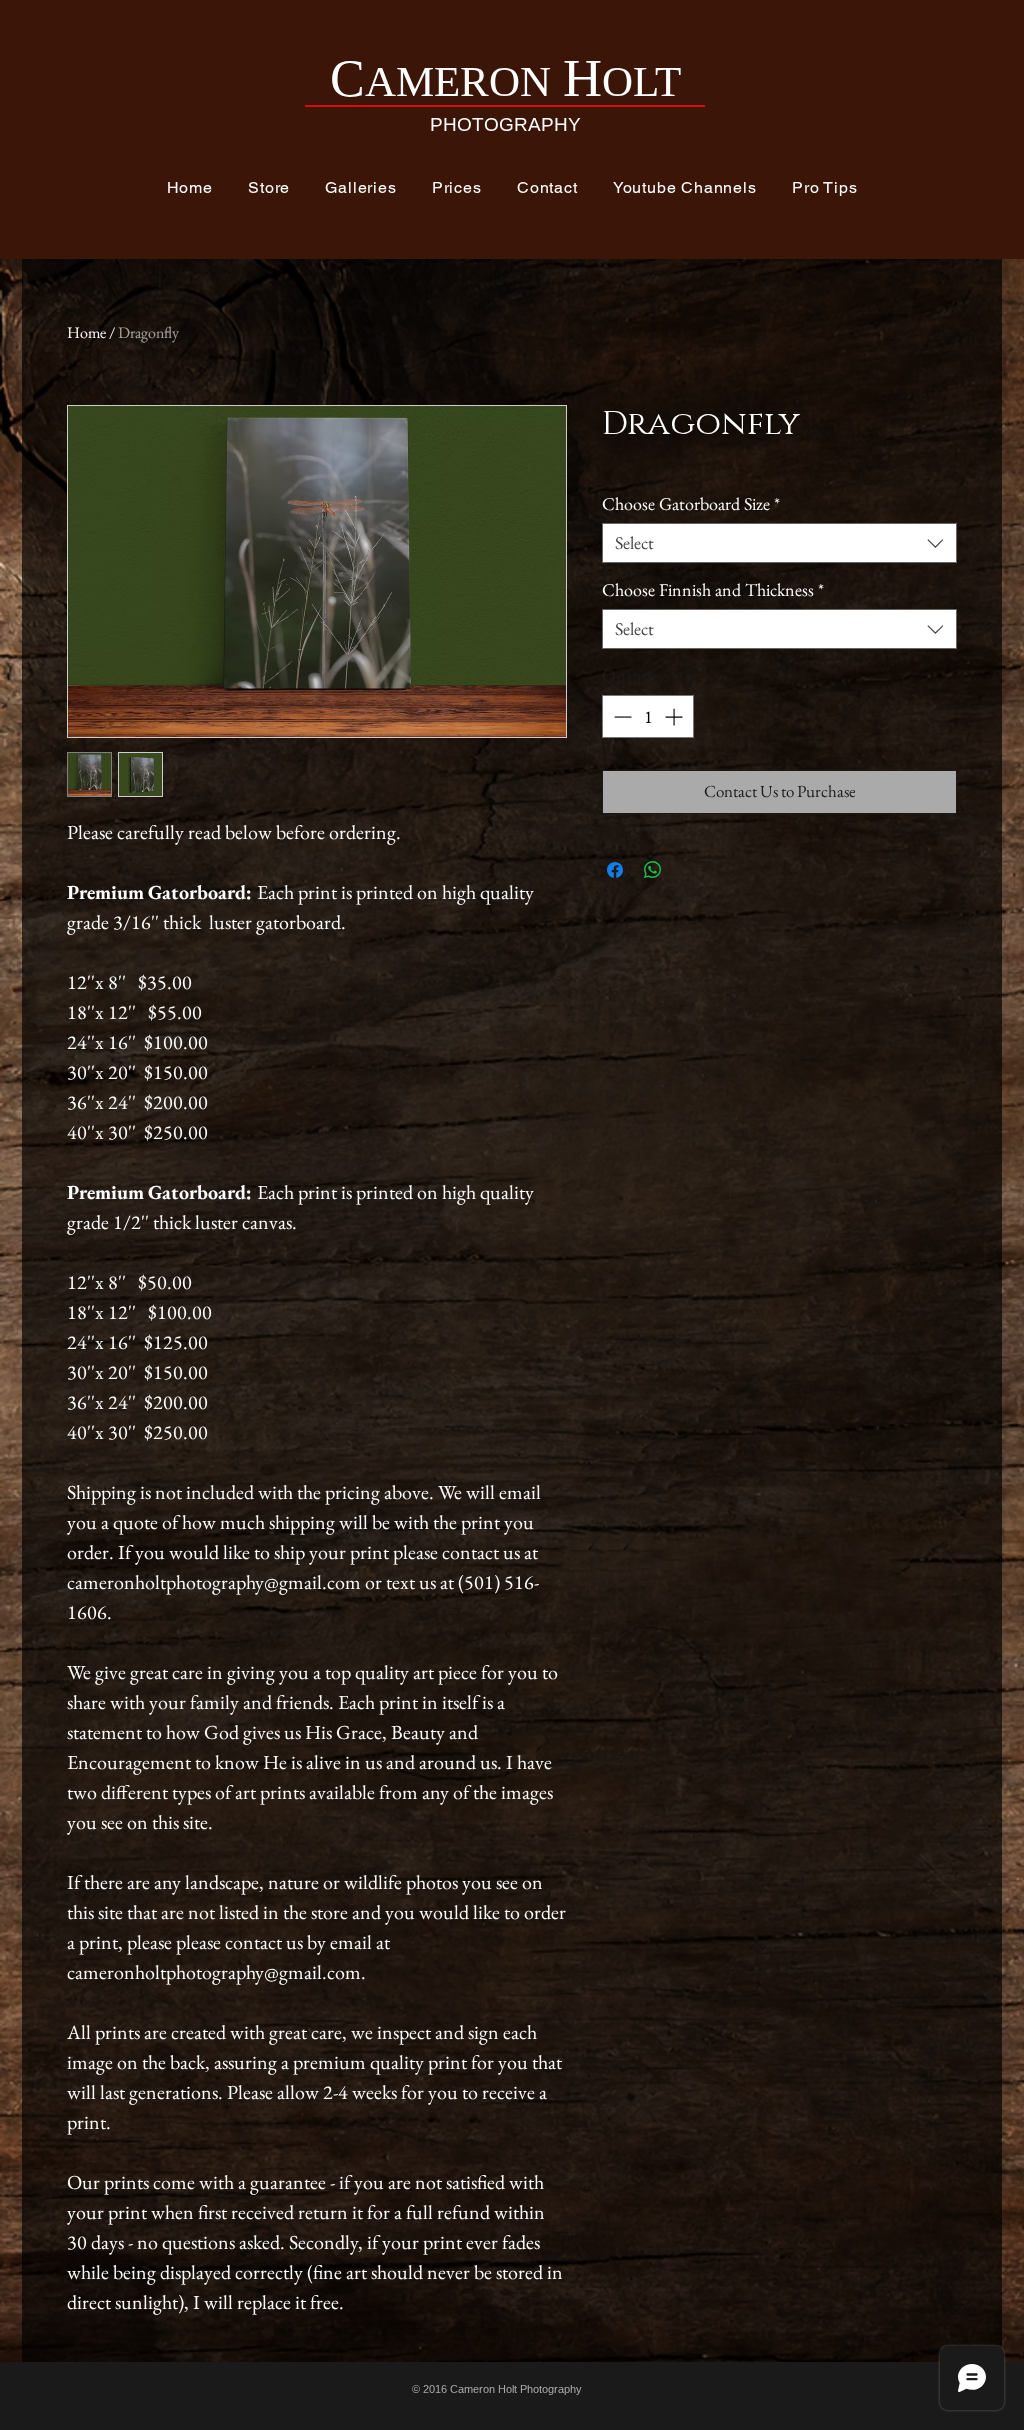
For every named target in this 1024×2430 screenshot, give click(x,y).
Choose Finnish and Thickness (713, 590)
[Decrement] (620, 716)
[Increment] (675, 716)
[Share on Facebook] (615, 870)
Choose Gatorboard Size (691, 504)
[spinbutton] (648, 716)
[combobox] (779, 543)
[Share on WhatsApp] (653, 870)
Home (86, 332)
